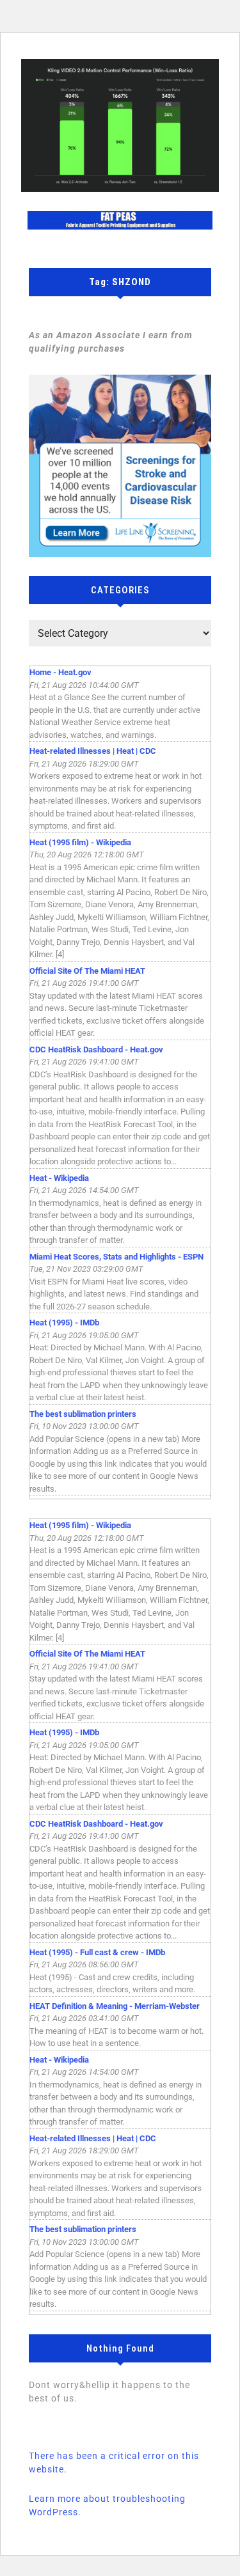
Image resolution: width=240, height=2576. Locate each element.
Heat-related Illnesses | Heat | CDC (93, 751)
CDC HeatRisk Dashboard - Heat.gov (96, 1050)
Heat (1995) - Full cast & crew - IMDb (97, 1952)
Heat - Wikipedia (59, 1178)
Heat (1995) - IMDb (64, 1323)
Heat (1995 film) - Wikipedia (80, 842)
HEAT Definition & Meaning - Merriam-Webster (115, 2006)
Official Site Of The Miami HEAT (87, 971)
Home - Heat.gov (60, 672)
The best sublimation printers (83, 1414)
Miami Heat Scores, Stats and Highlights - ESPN (116, 1257)
